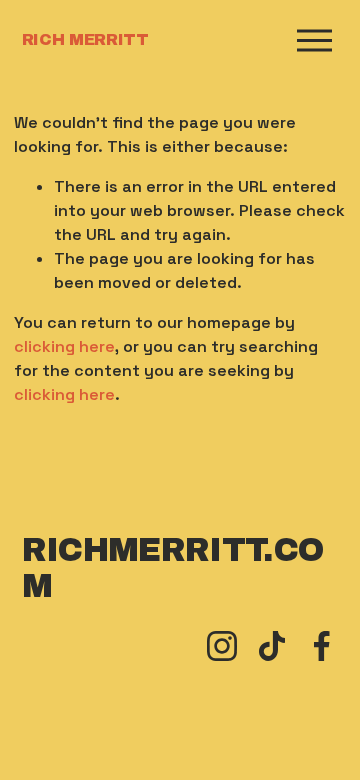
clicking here (64, 346)
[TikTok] (272, 646)
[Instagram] (222, 646)
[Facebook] (322, 646)
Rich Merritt (85, 39)
